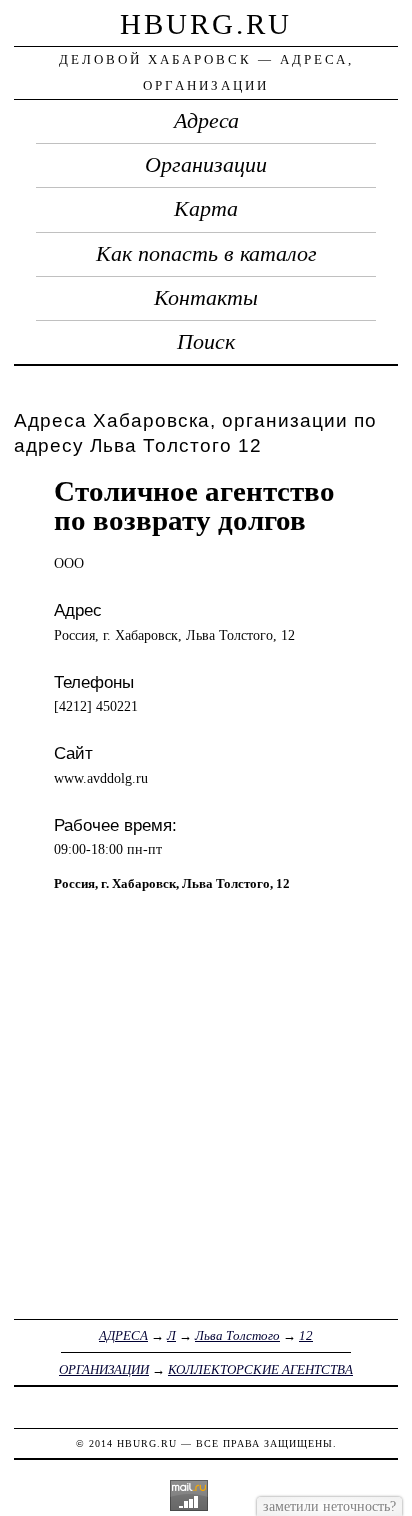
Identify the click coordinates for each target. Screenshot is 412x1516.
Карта (206, 209)
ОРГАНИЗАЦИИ (104, 1369)
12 (306, 1335)
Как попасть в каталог (206, 254)
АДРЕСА (123, 1335)
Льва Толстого (237, 1335)
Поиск (206, 342)
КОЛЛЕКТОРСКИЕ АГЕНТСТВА (260, 1369)
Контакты (206, 298)
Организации (206, 165)
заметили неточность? (329, 1506)
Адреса (206, 121)
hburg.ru (206, 24)
